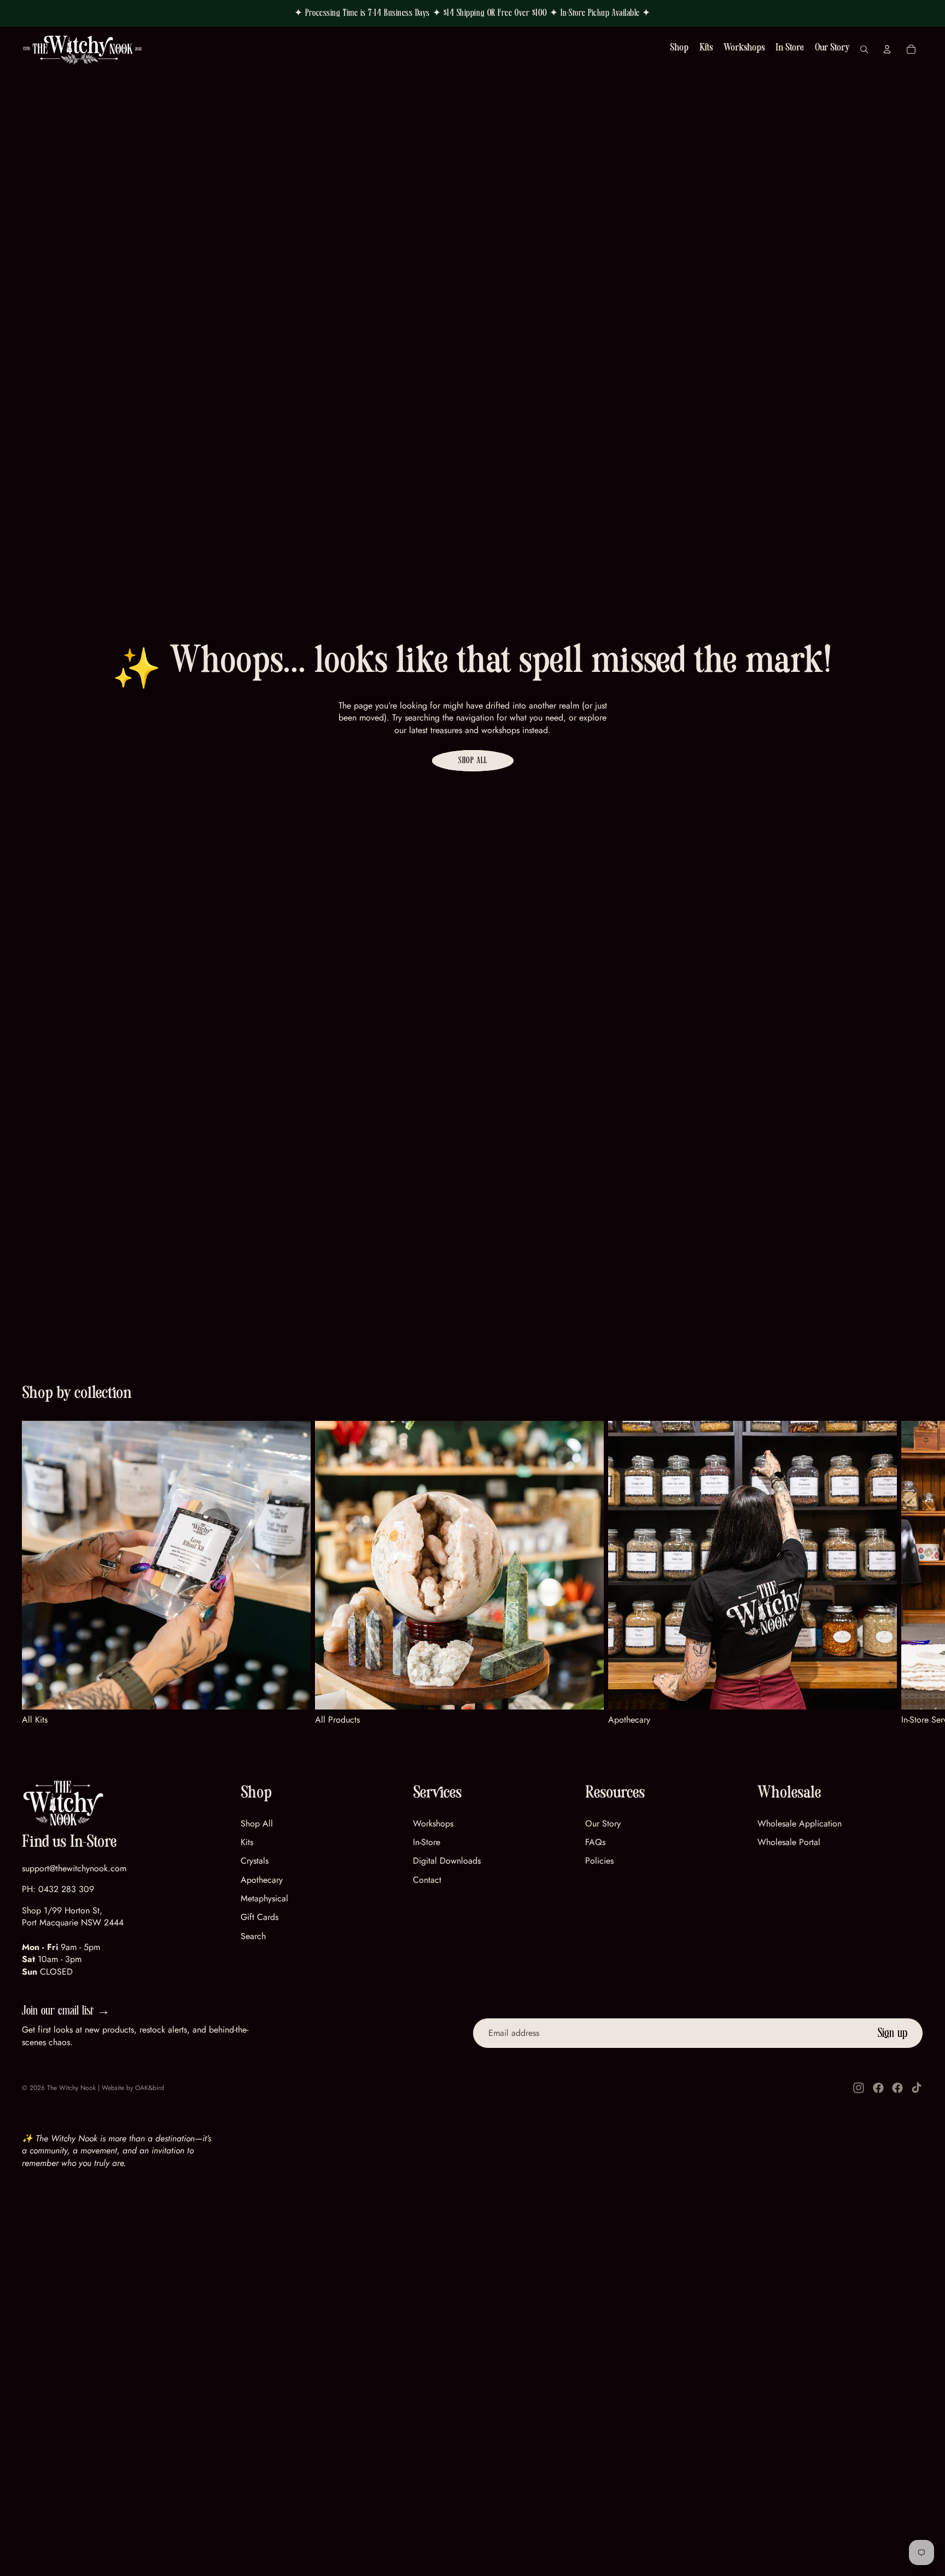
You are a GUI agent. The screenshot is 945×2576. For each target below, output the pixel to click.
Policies (599, 1861)
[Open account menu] (887, 49)
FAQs (595, 1842)
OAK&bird (150, 2088)
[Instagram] (859, 2088)
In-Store (427, 1842)
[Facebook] (878, 2088)
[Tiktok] (917, 2088)
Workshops (433, 1823)
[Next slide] (910, 1573)
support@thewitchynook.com (74, 1868)
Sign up (892, 2033)
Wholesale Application (800, 1823)
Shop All (473, 760)
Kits (247, 1842)
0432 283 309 (66, 1889)
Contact (427, 1880)
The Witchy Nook (71, 2088)
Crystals (255, 1861)
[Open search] (864, 49)
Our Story (603, 1823)
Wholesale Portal (789, 1842)
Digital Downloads (447, 1861)
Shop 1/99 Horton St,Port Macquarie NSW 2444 (73, 1916)
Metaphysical (264, 1898)
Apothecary (262, 1880)
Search (253, 1936)
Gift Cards (259, 1917)
